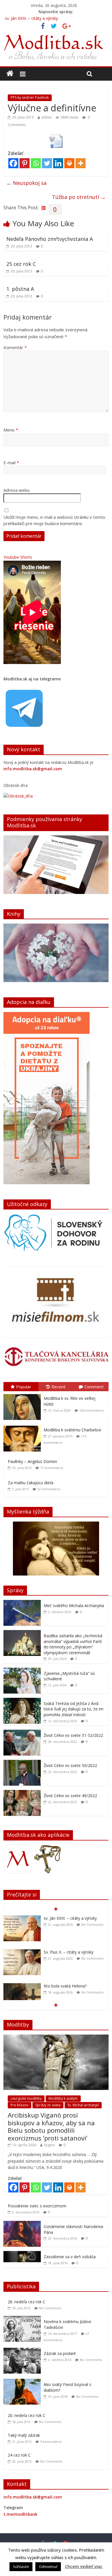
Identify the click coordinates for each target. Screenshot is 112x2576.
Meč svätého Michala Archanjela (74, 1606)
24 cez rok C (19, 2455)
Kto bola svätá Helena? (65, 1952)
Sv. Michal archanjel (83, 2105)
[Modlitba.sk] (10, 73)
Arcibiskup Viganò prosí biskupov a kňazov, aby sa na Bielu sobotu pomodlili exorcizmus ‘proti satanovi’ (51, 2126)
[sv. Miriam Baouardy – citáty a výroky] (22, 1986)
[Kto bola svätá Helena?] (22, 1952)
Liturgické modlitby (26, 2098)
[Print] (69, 163)
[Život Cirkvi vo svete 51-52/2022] (22, 1733)
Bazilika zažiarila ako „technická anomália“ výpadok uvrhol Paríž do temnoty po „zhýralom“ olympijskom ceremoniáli (73, 1644)
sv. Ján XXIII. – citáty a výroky (31, 18)
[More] (81, 163)
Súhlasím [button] (21, 2567)
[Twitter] (47, 163)
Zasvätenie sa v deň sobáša (70, 2257)
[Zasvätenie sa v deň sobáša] (22, 2254)
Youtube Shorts (18, 557)
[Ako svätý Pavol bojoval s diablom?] (24, 2382)
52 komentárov (49, 1489)
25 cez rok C (21, 264)
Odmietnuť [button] (48, 2567)
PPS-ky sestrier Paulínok (30, 97)
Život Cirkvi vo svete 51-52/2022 (73, 1735)
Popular (24, 1387)
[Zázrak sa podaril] (24, 2351)
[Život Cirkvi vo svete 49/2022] (22, 1793)
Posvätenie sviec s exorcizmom (37, 2206)
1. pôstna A (20, 289)
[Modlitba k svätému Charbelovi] (24, 1426)
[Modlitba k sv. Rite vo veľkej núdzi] (24, 1394)
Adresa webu (17, 490)
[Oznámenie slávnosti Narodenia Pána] (22, 2224)
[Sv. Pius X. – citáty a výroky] (22, 1918)
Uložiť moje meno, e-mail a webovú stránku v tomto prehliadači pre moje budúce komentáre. (54, 520)
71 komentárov (52, 1468)
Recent (58, 1387)
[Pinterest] (25, 163)
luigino (49, 2145)
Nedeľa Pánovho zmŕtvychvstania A (50, 239)
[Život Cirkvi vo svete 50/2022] (22, 1763)
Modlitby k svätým (63, 2098)
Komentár (15, 347)
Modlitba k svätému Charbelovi (72, 1430)
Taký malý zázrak (24, 2435)
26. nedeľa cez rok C (27, 2302)
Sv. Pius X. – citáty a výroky (68, 1918)
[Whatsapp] (36, 163)
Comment (94, 1387)
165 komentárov (92, 1410)
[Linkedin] (58, 163)
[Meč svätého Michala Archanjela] (22, 1603)
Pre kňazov (20, 2105)
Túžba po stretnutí (79, 197)
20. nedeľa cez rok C (27, 2415)
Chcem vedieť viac (84, 2566)
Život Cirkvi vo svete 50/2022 (70, 1765)
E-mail (11, 462)
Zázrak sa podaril (60, 2353)
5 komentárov (51, 2442)
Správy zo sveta (48, 2105)
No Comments (92, 1924)
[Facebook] (13, 163)
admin (47, 117)
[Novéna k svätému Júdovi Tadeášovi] (24, 2319)
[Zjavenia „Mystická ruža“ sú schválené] (22, 1671)
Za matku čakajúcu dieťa (31, 1483)
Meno (11, 430)
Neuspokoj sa (26, 183)
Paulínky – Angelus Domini (32, 1461)
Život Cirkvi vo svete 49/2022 (70, 1796)
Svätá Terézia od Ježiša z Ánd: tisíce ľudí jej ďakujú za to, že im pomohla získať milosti (74, 1709)
